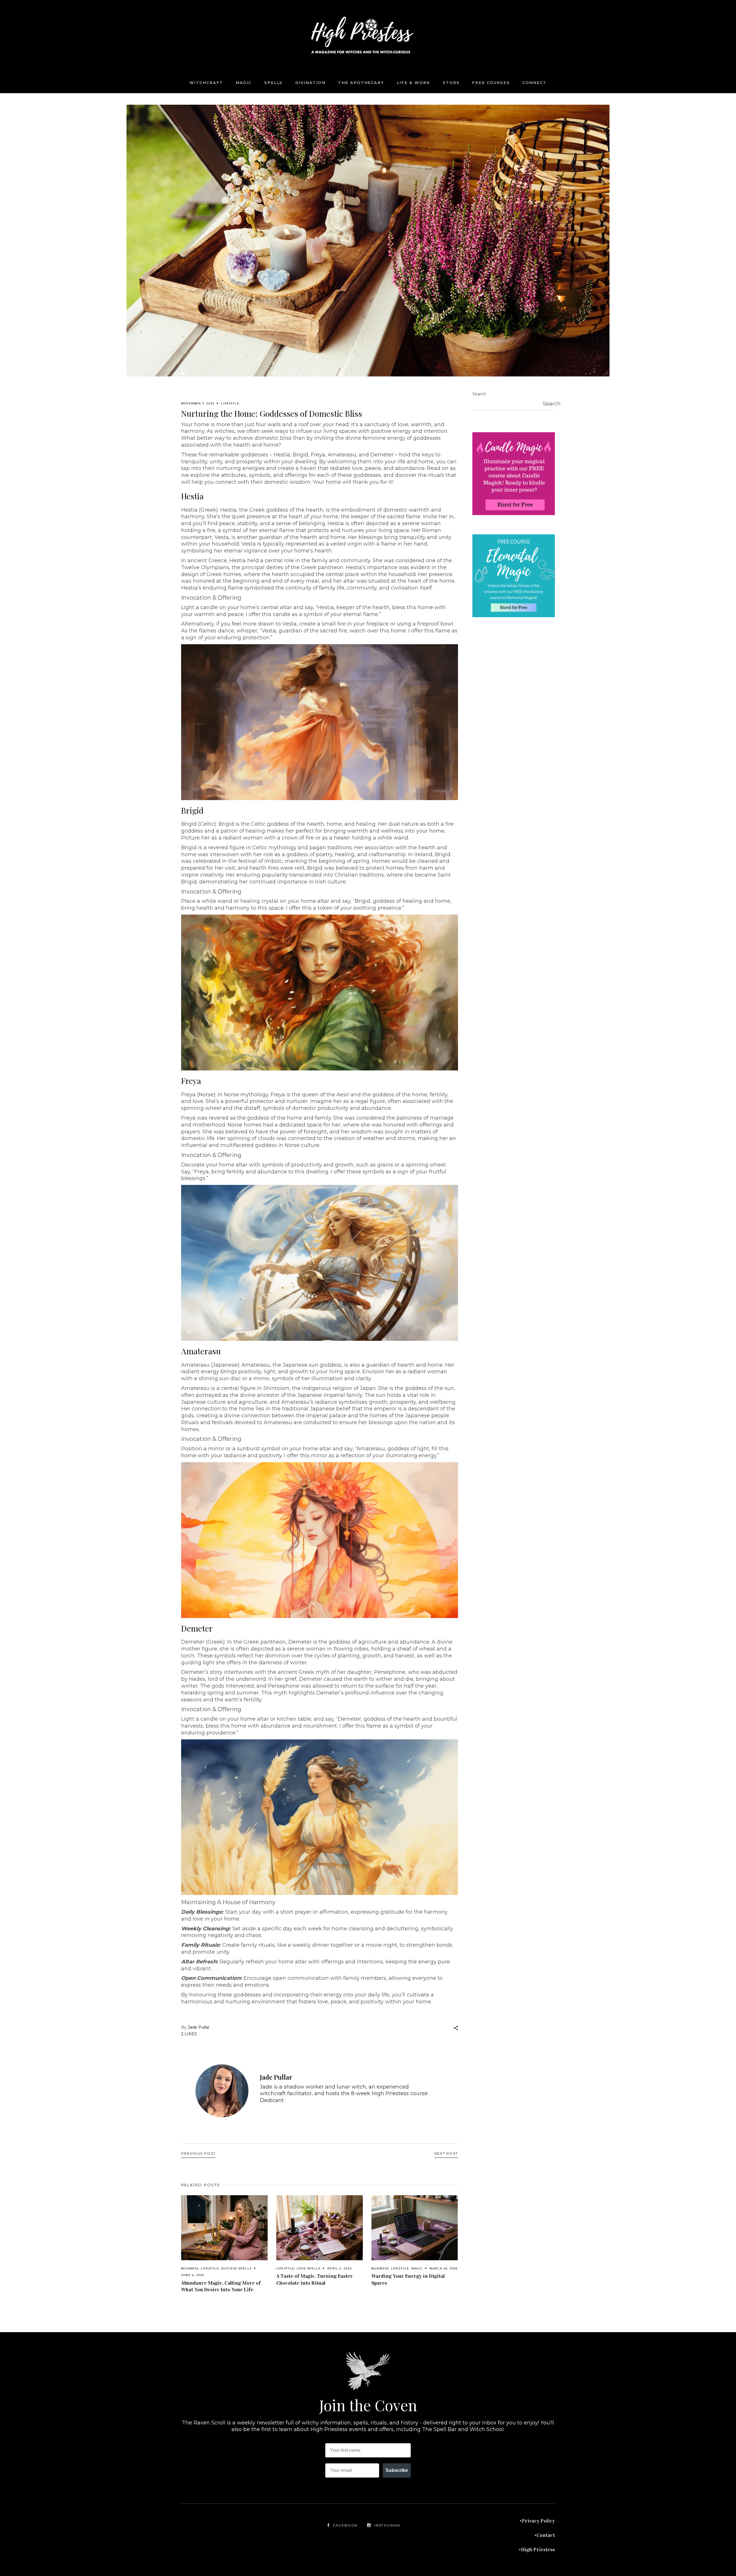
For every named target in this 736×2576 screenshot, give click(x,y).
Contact (546, 2535)
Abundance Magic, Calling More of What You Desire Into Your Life (221, 2286)
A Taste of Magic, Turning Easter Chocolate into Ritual (315, 2279)
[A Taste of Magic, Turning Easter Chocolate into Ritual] (320, 2228)
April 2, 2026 (339, 2268)
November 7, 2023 (198, 403)
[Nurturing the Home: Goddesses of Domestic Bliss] (222, 2091)
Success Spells (236, 2268)
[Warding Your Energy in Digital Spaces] (415, 2228)
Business (190, 2268)
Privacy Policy (538, 2521)
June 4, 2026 (192, 2275)
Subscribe (397, 2470)
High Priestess (538, 2550)
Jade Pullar (199, 2027)
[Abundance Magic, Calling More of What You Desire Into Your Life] (224, 2228)
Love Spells (308, 2268)
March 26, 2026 (444, 2268)
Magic (417, 2268)
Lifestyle (230, 403)
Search (479, 394)
